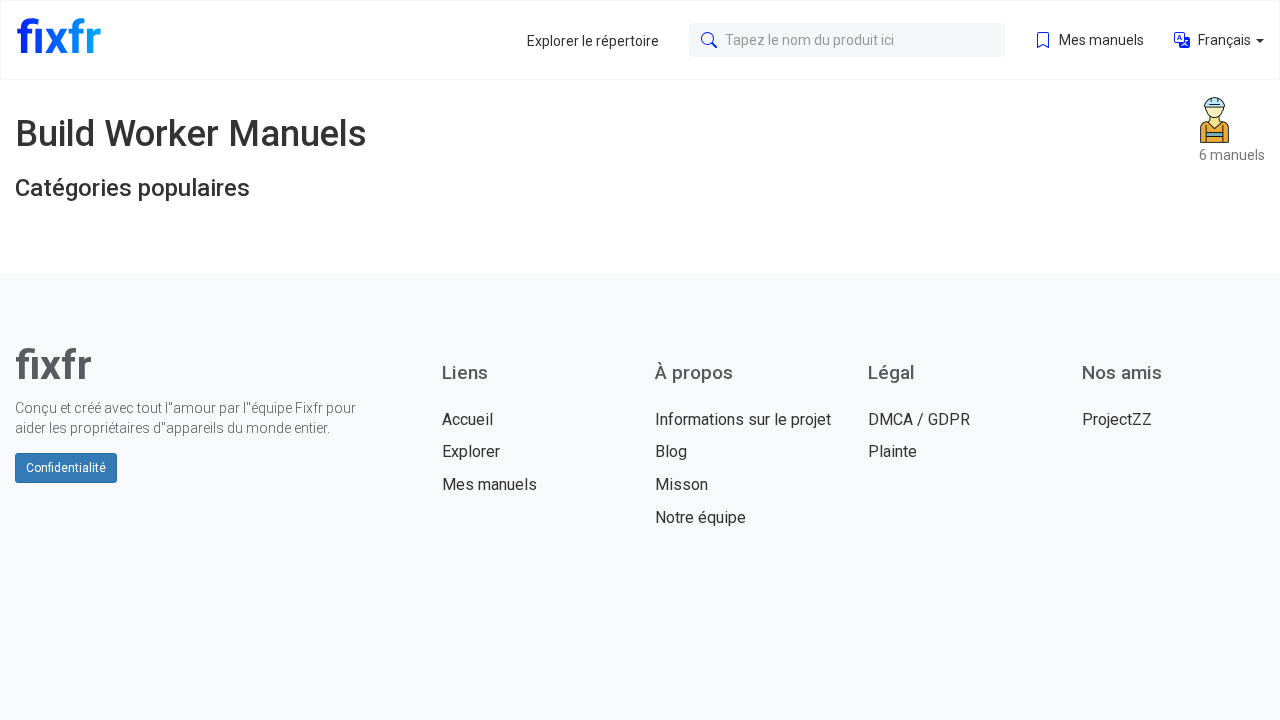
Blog (671, 451)
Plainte (892, 451)
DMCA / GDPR (919, 419)
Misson (681, 484)
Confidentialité (66, 468)
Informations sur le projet (743, 419)
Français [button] (1224, 40)
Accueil (467, 419)
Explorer (471, 451)
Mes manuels (1100, 40)
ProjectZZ (1117, 419)
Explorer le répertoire (593, 41)
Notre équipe (700, 517)
